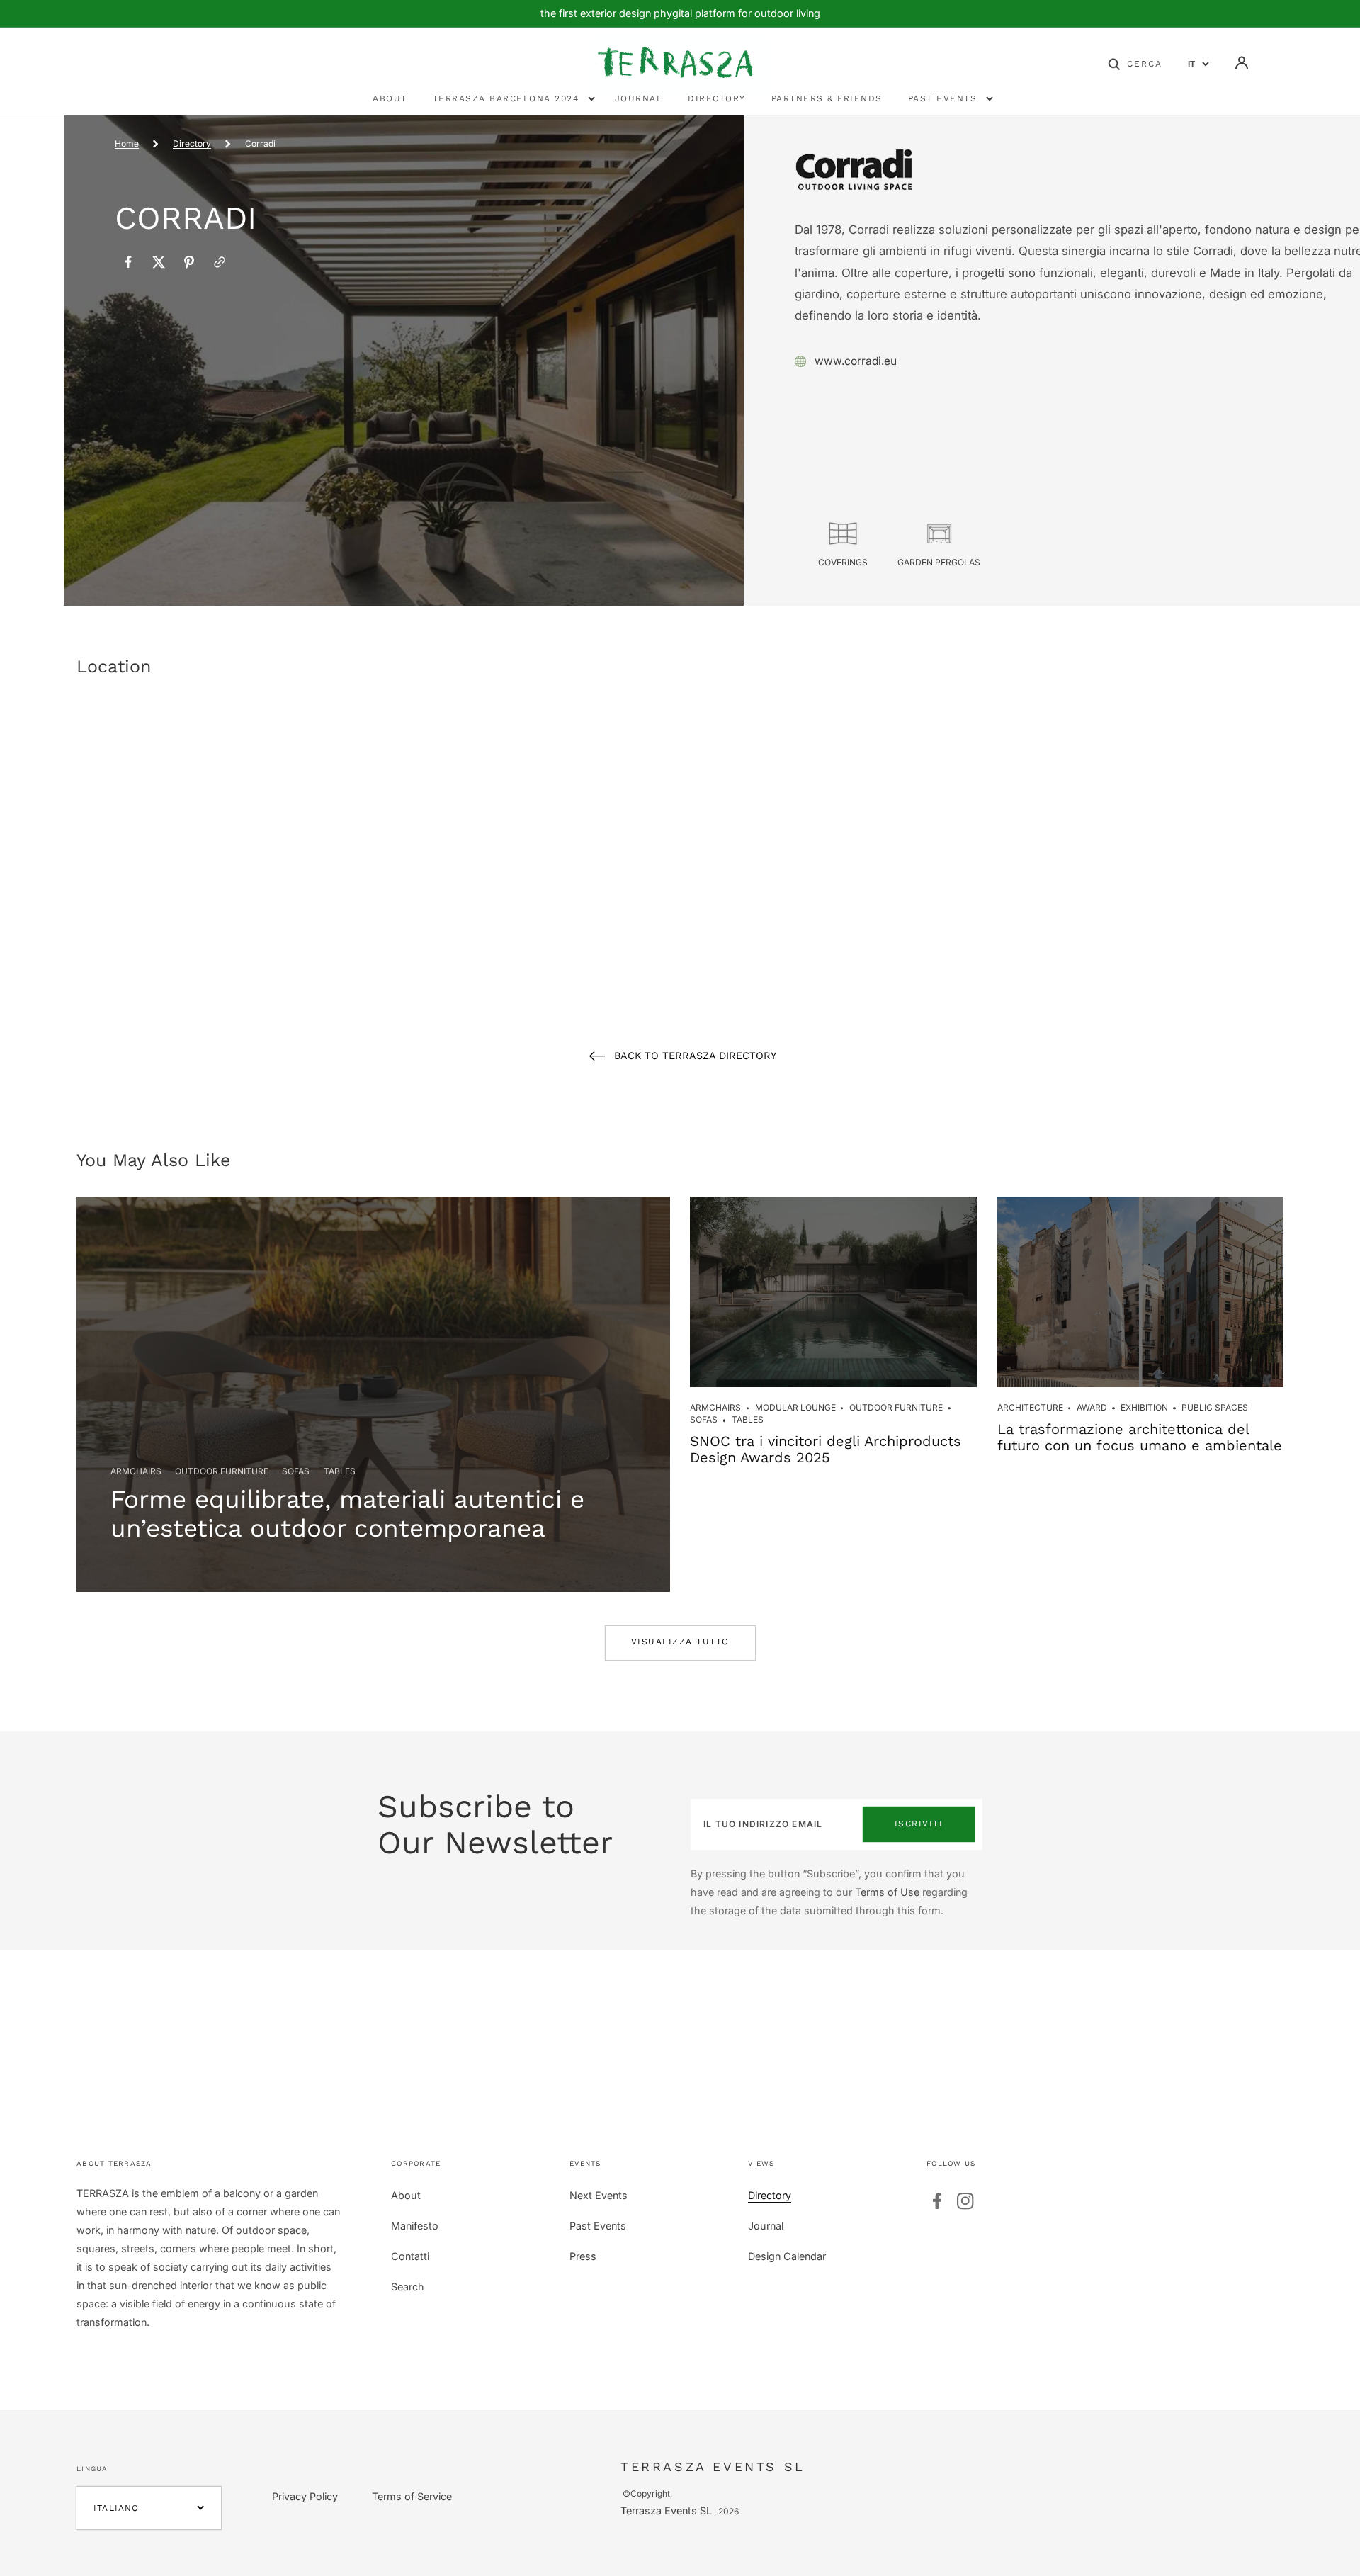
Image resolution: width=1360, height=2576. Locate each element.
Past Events (598, 2226)
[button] (1135, 63)
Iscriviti (919, 1824)
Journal (766, 2226)
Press (583, 2256)
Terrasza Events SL (666, 2510)
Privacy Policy (305, 2496)
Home (127, 143)
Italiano (117, 2508)
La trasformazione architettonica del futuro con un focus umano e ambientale (1140, 1437)
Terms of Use (887, 1892)
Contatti (410, 2256)
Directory (192, 143)
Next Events (599, 2195)
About (406, 2195)
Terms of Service (412, 2496)
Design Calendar (787, 2256)
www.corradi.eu (856, 361)
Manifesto (415, 2226)
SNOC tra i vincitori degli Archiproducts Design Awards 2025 (826, 1449)
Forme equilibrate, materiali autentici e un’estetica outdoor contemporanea (347, 1513)
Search (408, 2287)
